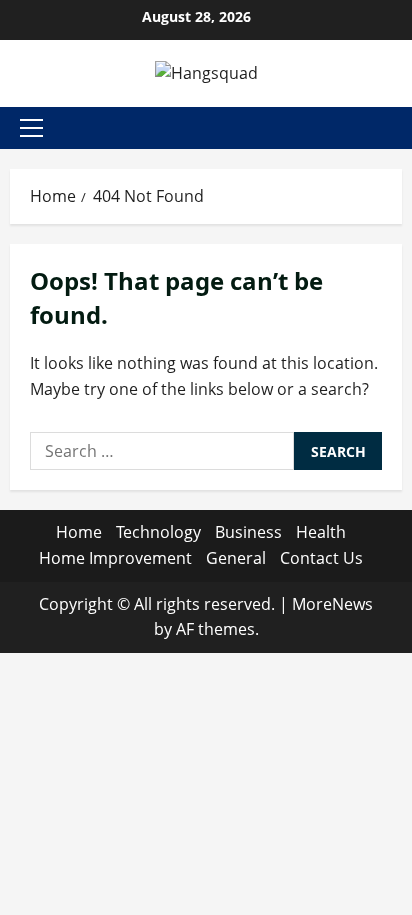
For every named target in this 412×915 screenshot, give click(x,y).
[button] (31, 128)
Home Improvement (115, 558)
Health (321, 532)
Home (79, 532)
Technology (158, 532)
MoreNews (332, 604)
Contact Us (321, 558)
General (236, 558)
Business (248, 532)
